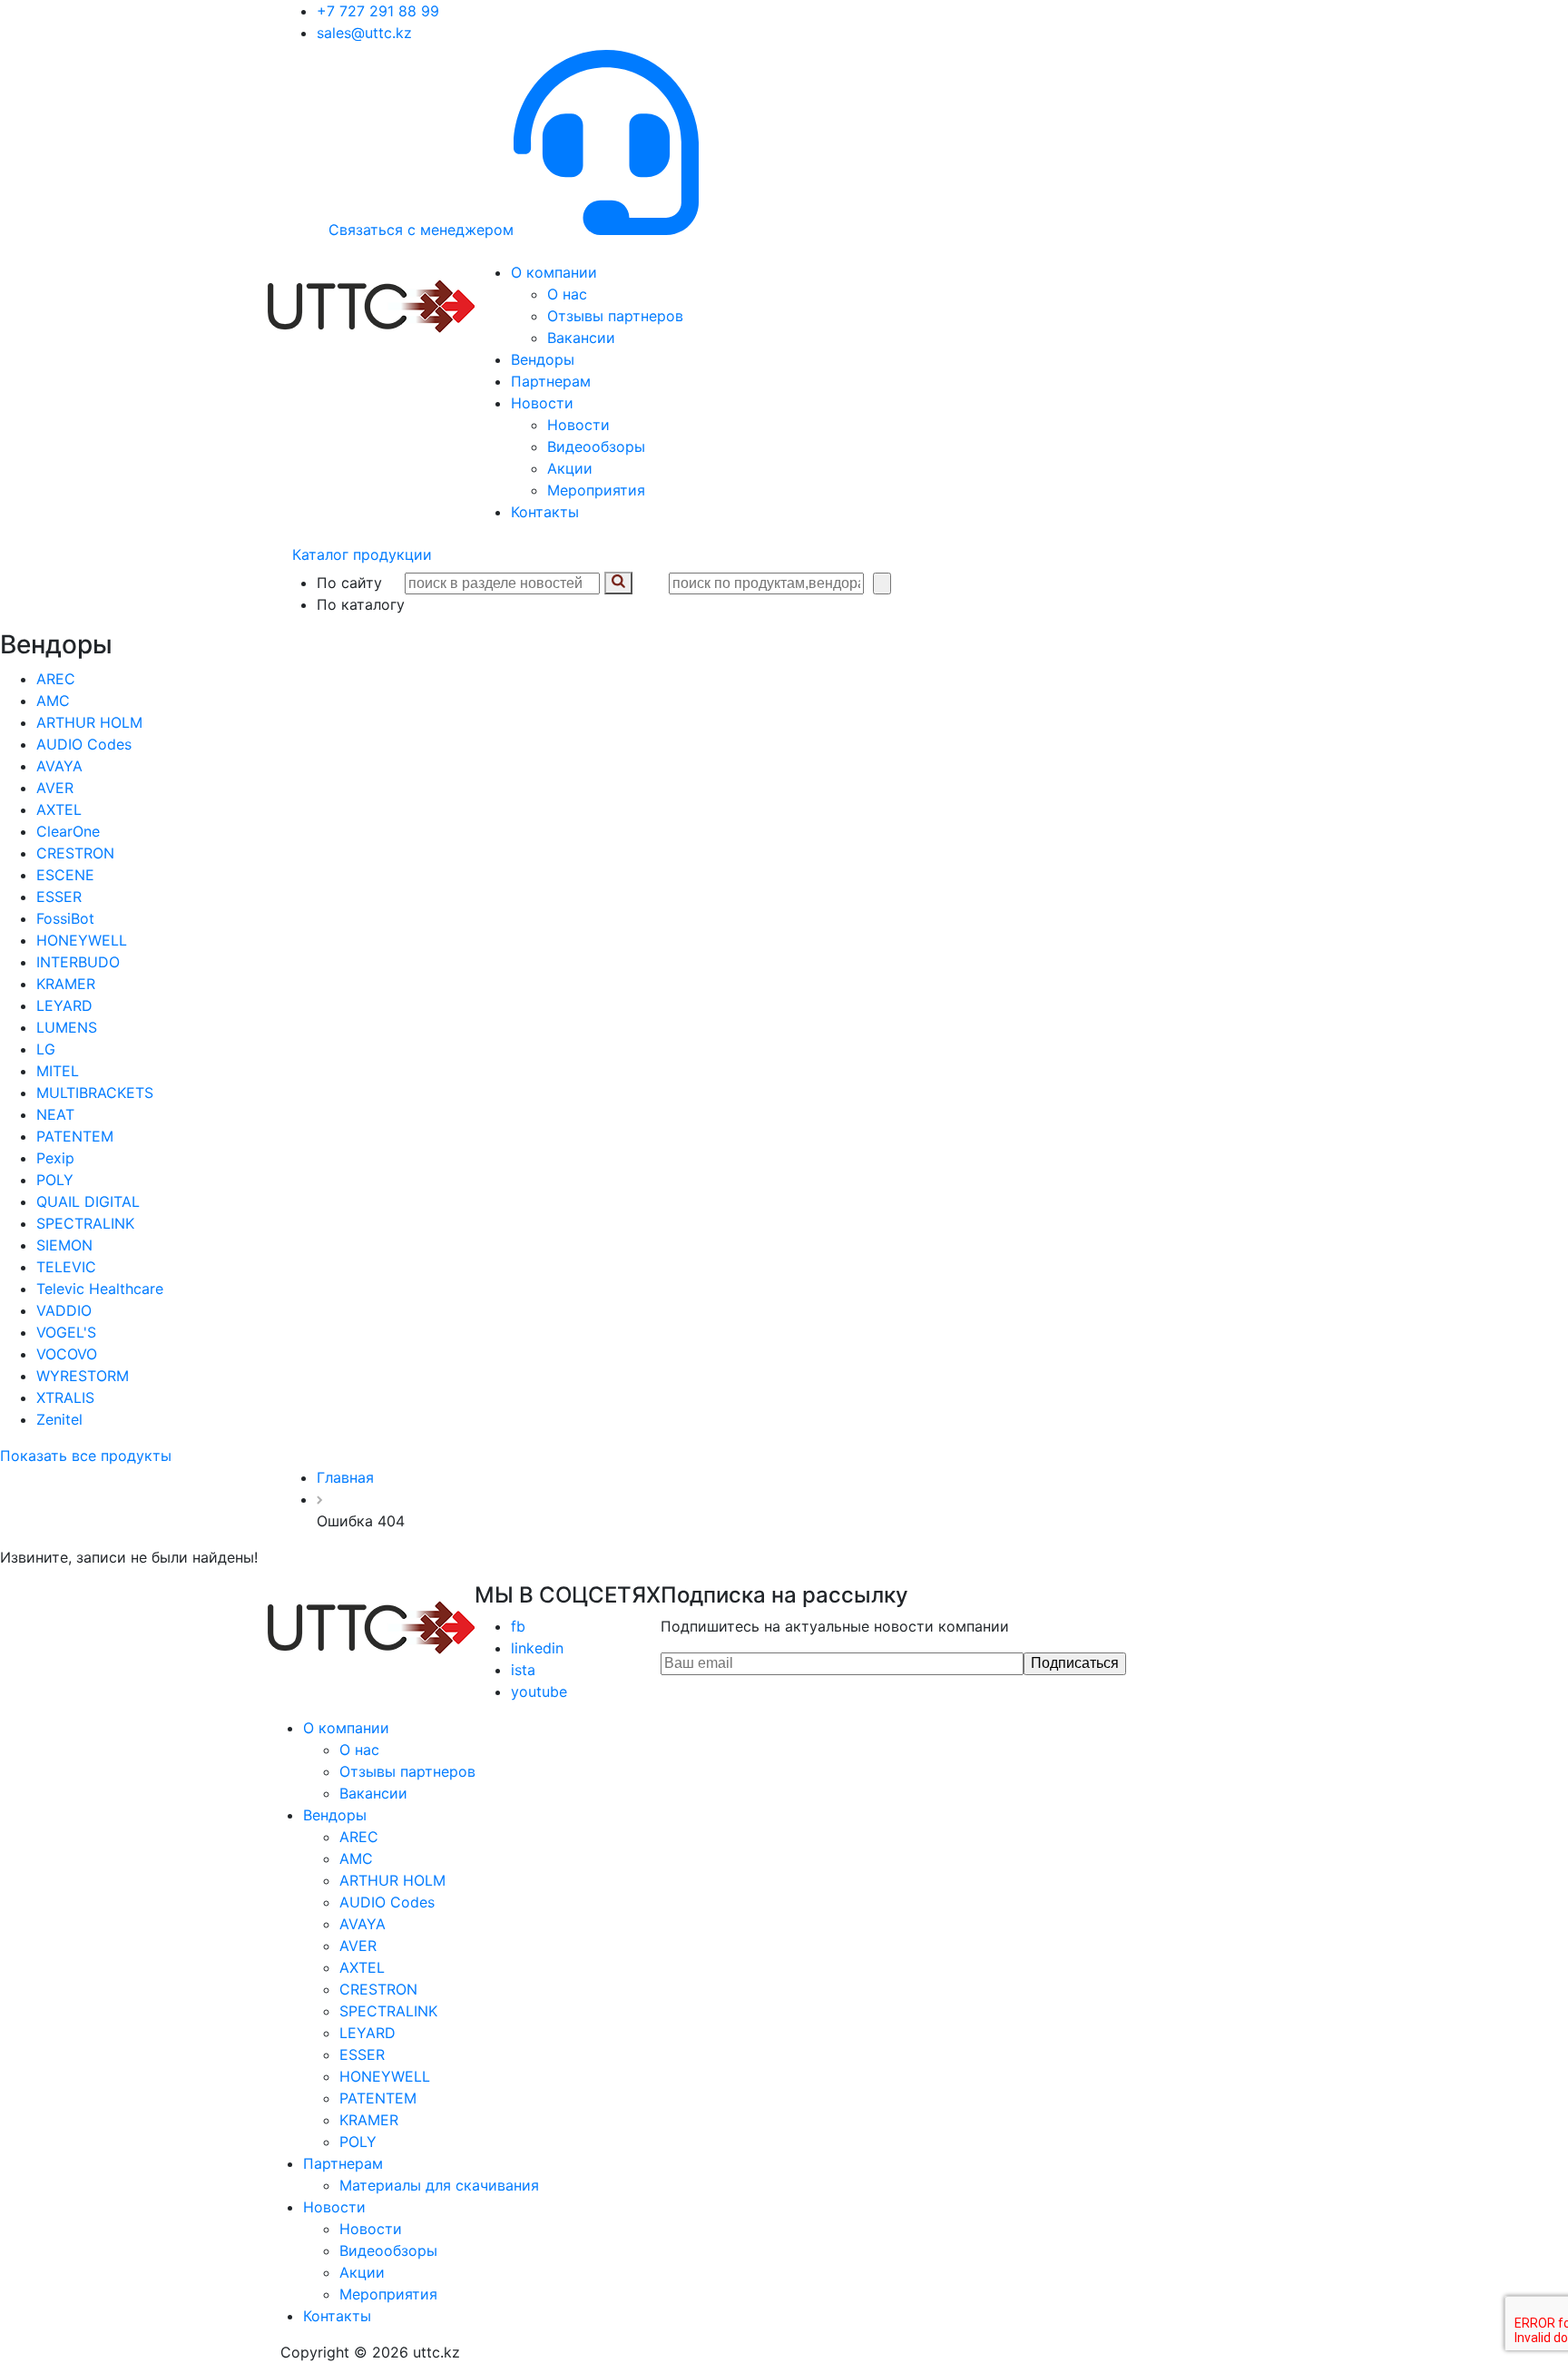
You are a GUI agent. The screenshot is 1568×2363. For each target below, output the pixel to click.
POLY (55, 1180)
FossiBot (65, 918)
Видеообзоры (596, 446)
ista (523, 1670)
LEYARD (64, 1005)
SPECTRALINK (85, 1223)
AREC (56, 679)
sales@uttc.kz (364, 33)
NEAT (55, 1114)
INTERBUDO (78, 962)
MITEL (58, 1071)
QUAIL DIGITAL (88, 1201)
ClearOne (68, 831)
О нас (567, 294)
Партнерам (551, 381)
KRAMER (66, 984)
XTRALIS (65, 1397)
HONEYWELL (82, 940)
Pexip (55, 1158)
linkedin (537, 1648)
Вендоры (543, 359)
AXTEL (59, 809)
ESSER (59, 897)
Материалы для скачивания (439, 2185)
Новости (542, 403)
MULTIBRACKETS (95, 1093)
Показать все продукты (86, 1456)
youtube (539, 1691)
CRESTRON (75, 853)
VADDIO (64, 1310)
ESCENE (65, 875)
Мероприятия (596, 490)
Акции (570, 468)
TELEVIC (66, 1267)
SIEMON (64, 1245)
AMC (53, 701)
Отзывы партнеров (615, 316)
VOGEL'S (66, 1332)
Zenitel (59, 1419)
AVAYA (59, 766)
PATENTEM (75, 1136)
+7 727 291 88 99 (378, 11)
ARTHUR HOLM (89, 722)
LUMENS (67, 1027)
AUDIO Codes (84, 744)
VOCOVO (67, 1354)
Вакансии (581, 338)
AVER (55, 788)
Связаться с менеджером (421, 230)
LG (46, 1049)
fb (518, 1626)
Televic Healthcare (100, 1289)
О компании (554, 272)
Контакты (545, 512)
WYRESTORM (83, 1376)
